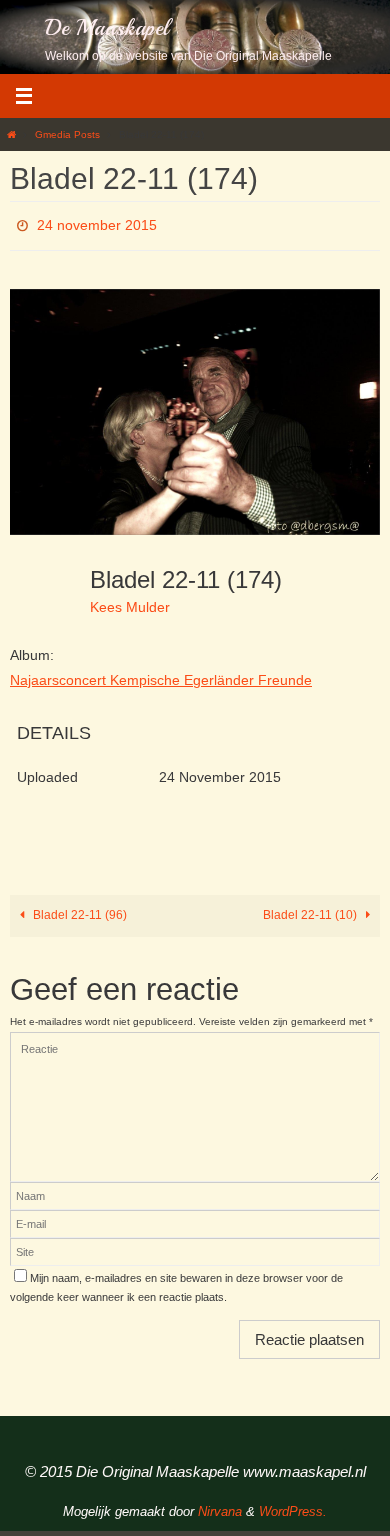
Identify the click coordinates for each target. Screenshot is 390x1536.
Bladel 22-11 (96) (78, 910)
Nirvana (220, 1506)
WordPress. (293, 1506)
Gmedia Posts (67, 134)
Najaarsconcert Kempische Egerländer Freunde (161, 674)
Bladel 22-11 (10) (311, 910)
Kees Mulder (130, 601)
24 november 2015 (97, 223)
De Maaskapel (107, 28)
